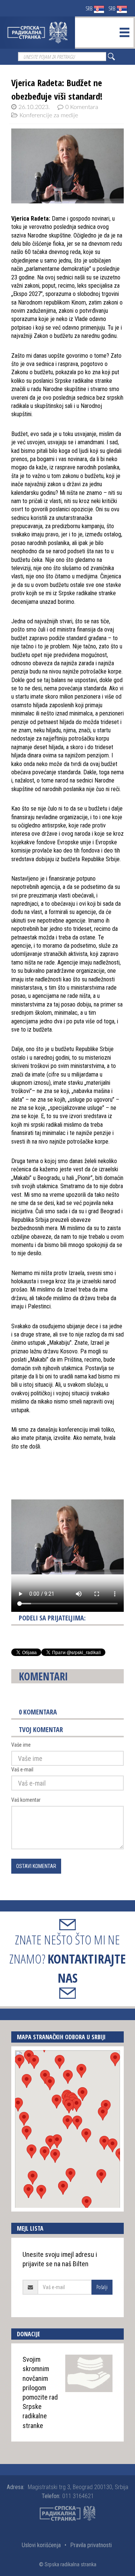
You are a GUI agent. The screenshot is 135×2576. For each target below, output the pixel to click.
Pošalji (102, 2287)
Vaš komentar (26, 1800)
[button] (67, 2122)
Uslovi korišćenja (41, 2545)
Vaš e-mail (22, 1770)
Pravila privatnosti (91, 2545)
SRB (89, 8)
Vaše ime (21, 1745)
